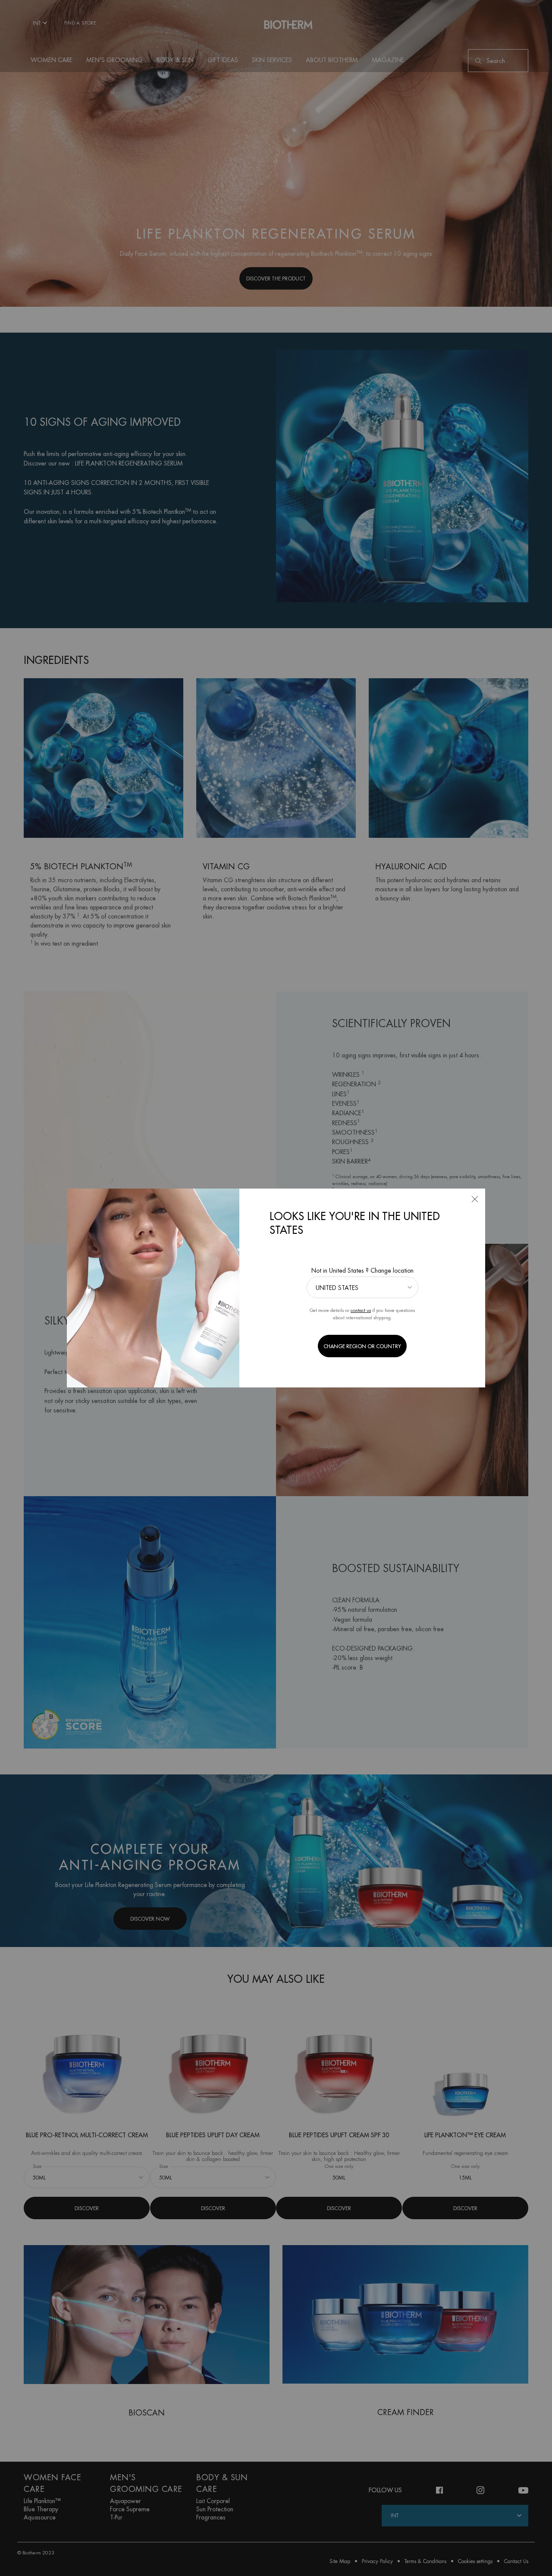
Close (475, 1199)
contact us (361, 1310)
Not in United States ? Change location (362, 1271)
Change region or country (362, 1346)
